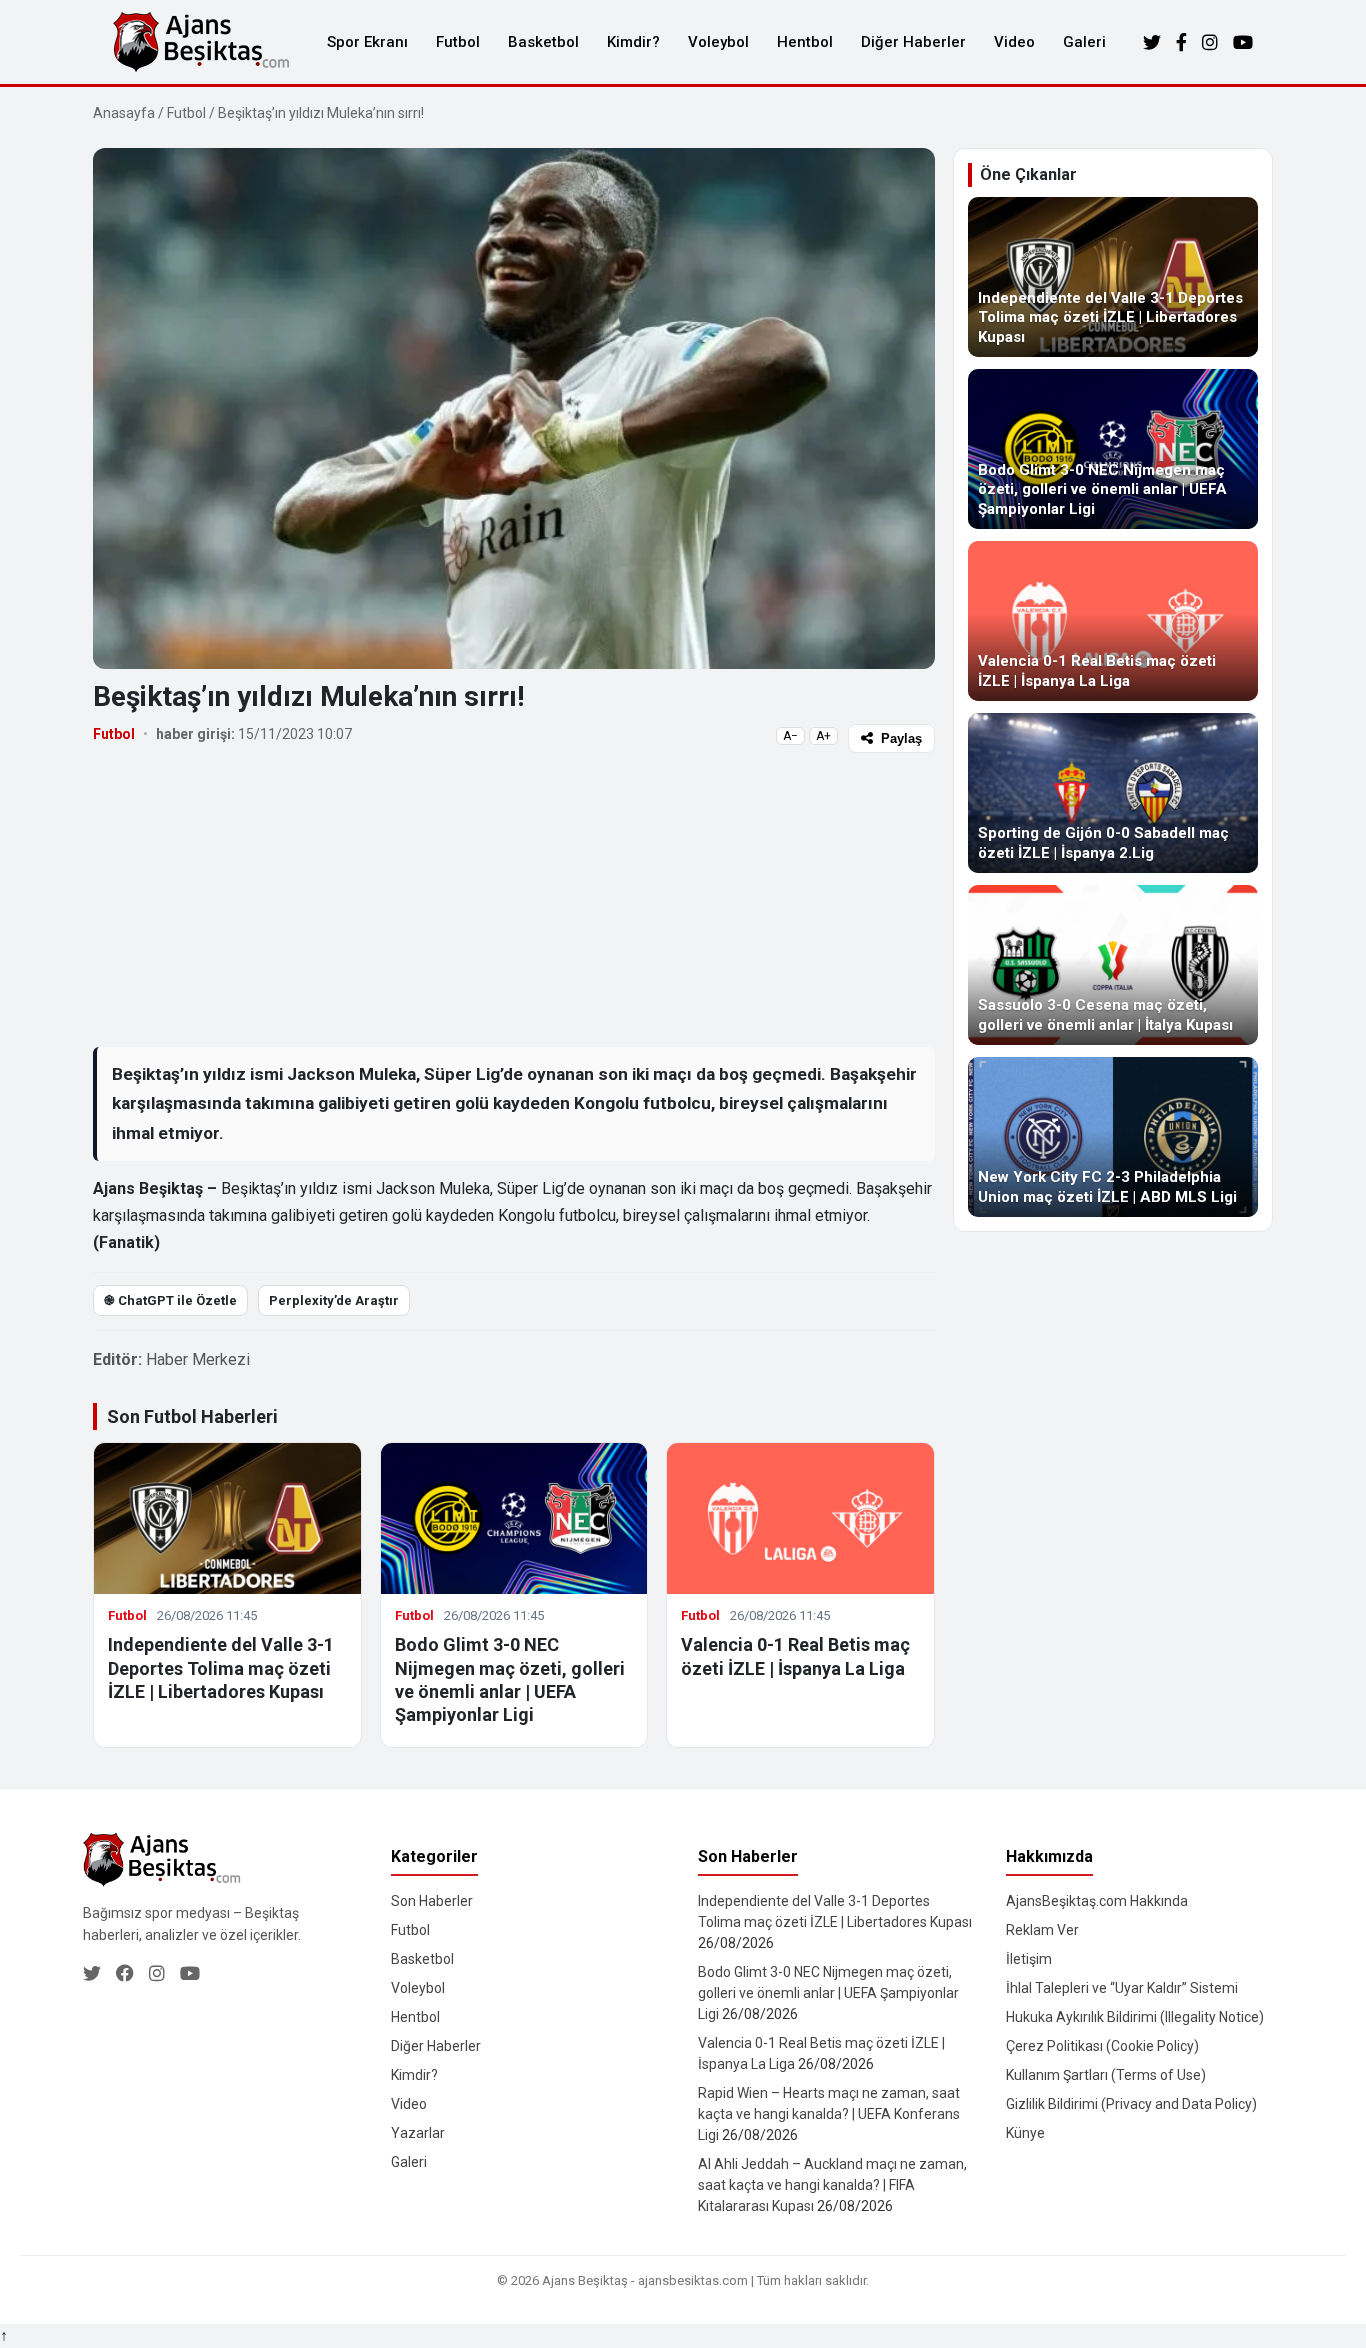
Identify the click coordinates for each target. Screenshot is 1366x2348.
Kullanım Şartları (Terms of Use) (1106, 2075)
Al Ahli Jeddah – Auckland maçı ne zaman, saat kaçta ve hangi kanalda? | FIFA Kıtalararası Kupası (832, 2185)
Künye (1025, 2133)
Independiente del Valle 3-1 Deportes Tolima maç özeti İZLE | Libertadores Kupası (221, 1668)
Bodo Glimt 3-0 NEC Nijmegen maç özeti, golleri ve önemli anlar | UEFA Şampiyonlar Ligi (828, 1993)
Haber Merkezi (198, 1359)
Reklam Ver (1042, 1930)
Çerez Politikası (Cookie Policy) (1102, 2046)
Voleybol (718, 42)
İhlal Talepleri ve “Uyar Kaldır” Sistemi (1122, 1988)
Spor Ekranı (367, 42)
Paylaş (901, 738)
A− (790, 736)
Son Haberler (432, 1901)
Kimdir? (633, 42)
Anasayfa (124, 113)
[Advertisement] (514, 899)
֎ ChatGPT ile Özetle (170, 1300)
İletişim (1029, 1959)
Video (1014, 42)
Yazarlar (418, 2133)
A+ (823, 736)
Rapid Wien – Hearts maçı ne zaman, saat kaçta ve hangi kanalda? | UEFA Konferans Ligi (829, 2114)
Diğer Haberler (913, 42)
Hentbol (805, 42)
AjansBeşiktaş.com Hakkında (1097, 1901)
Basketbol (543, 42)
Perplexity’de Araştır (334, 1300)
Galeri (1084, 42)
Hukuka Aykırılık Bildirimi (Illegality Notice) (1135, 2017)
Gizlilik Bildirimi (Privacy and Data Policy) (1131, 2104)
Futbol (458, 42)
